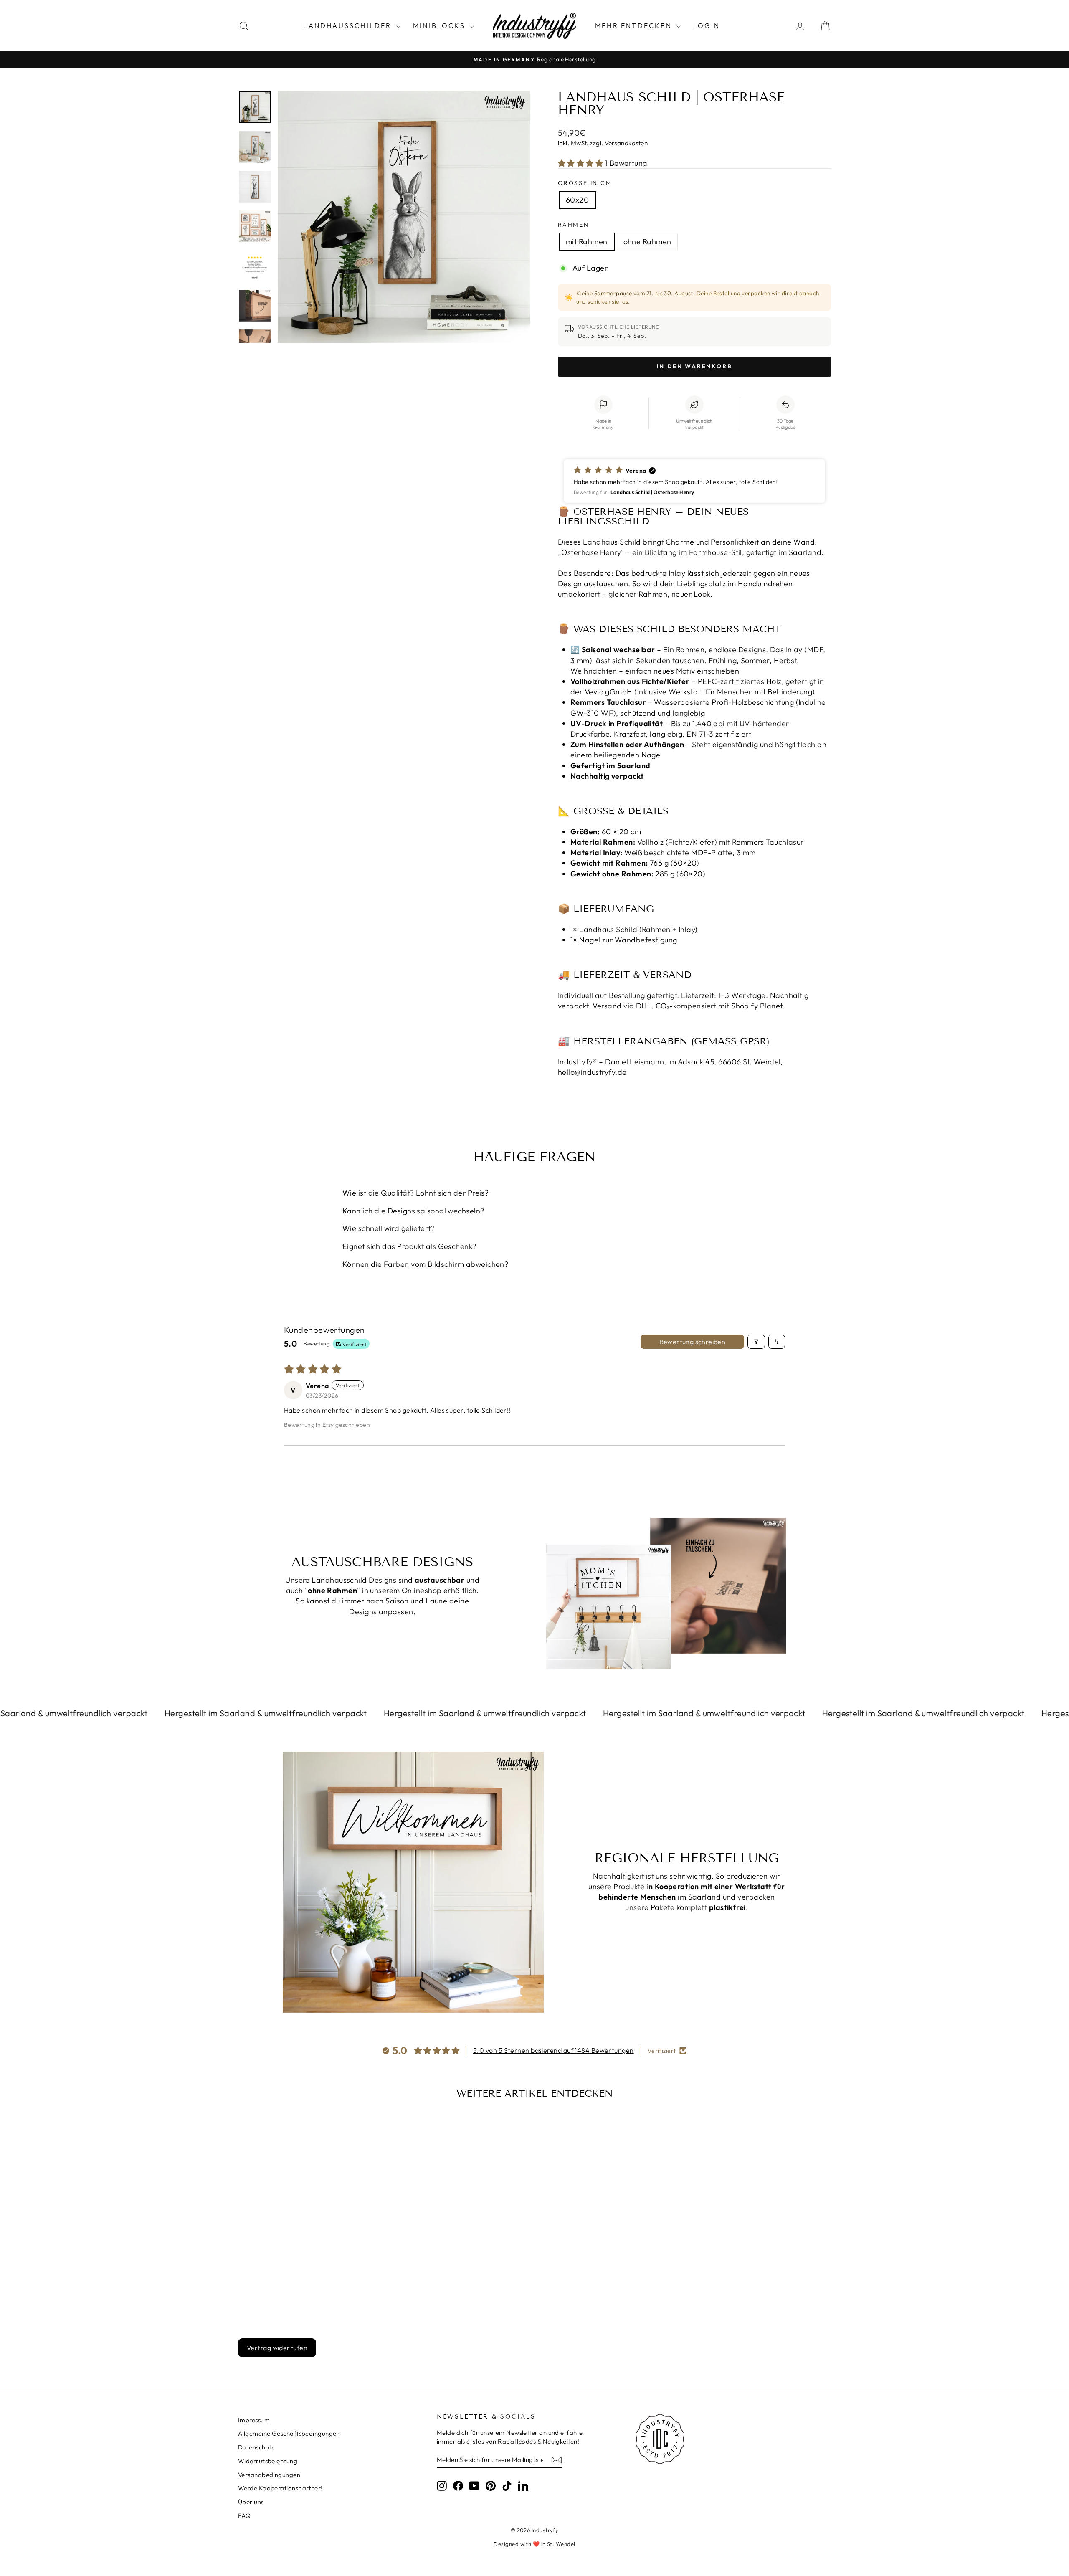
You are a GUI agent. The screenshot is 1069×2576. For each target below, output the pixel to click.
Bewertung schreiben (693, 1342)
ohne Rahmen (647, 242)
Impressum (254, 2420)
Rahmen (574, 225)
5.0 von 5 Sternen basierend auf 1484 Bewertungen (553, 2050)
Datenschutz (256, 2447)
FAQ (244, 2516)
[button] (581, 163)
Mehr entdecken (635, 25)
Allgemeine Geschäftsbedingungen (289, 2433)
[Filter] (756, 1342)
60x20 (577, 200)
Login (707, 25)
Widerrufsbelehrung (268, 2461)
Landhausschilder (348, 25)
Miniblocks (440, 25)
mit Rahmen (587, 242)
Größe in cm (585, 183)
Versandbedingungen (269, 2475)
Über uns (251, 2502)
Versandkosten (626, 143)
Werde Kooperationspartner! (280, 2488)
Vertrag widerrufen (277, 2348)
